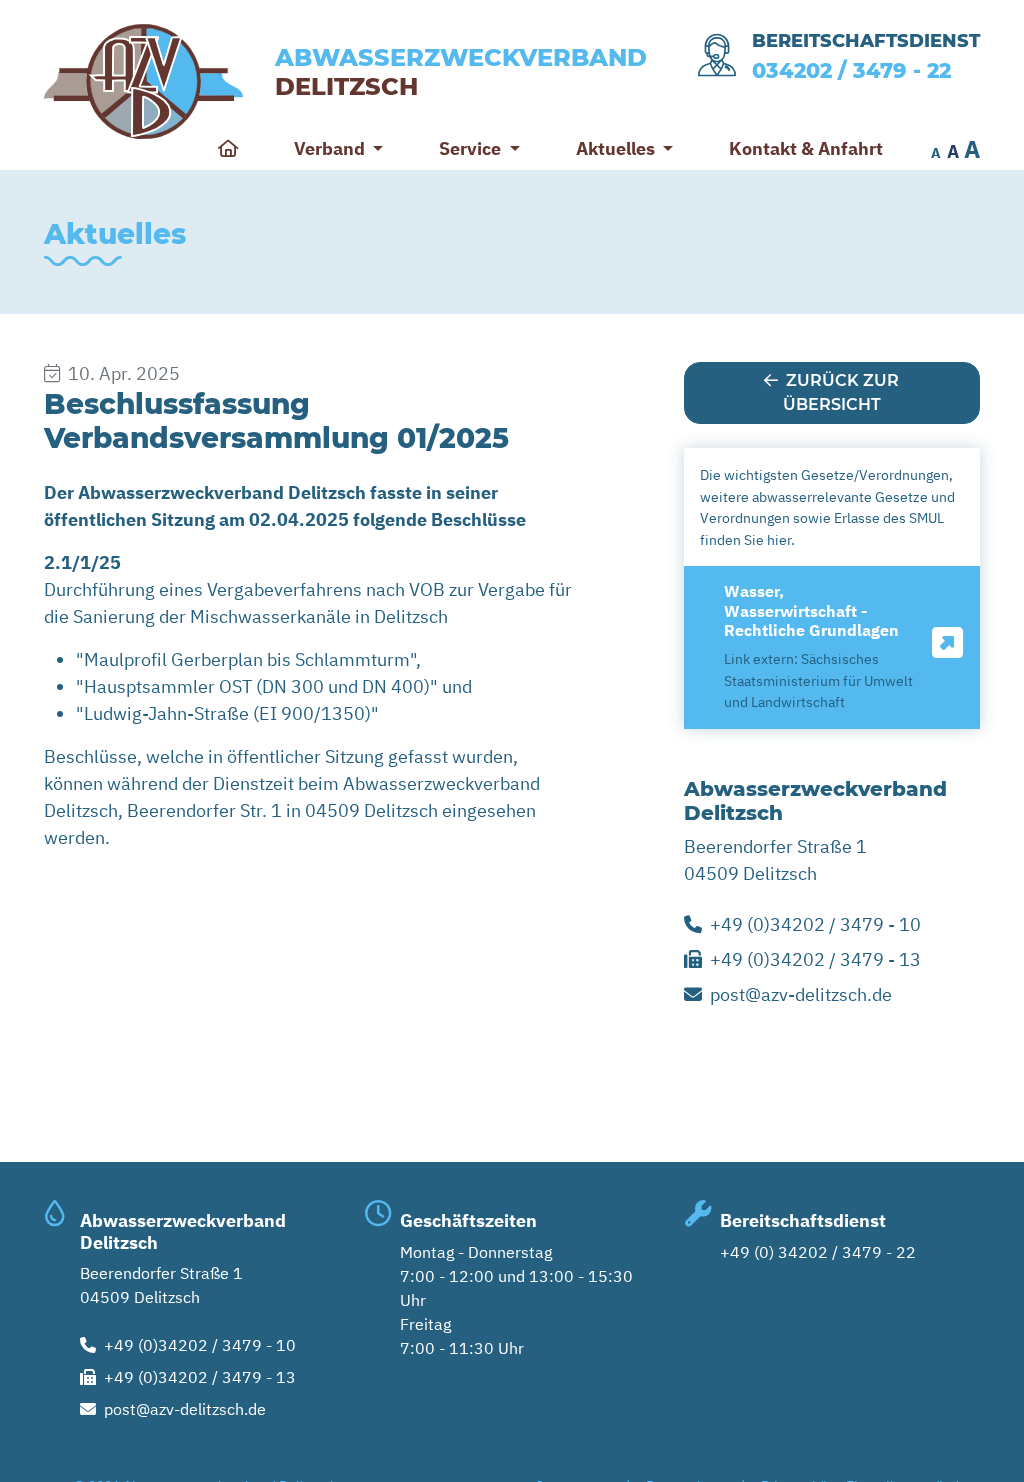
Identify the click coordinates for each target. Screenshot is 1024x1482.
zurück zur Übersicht (841, 392)
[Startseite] (228, 148)
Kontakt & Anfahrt (806, 148)
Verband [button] (331, 148)
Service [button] (472, 148)
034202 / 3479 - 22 (851, 70)
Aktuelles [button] (617, 148)
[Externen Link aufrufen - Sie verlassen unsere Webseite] (948, 644)
